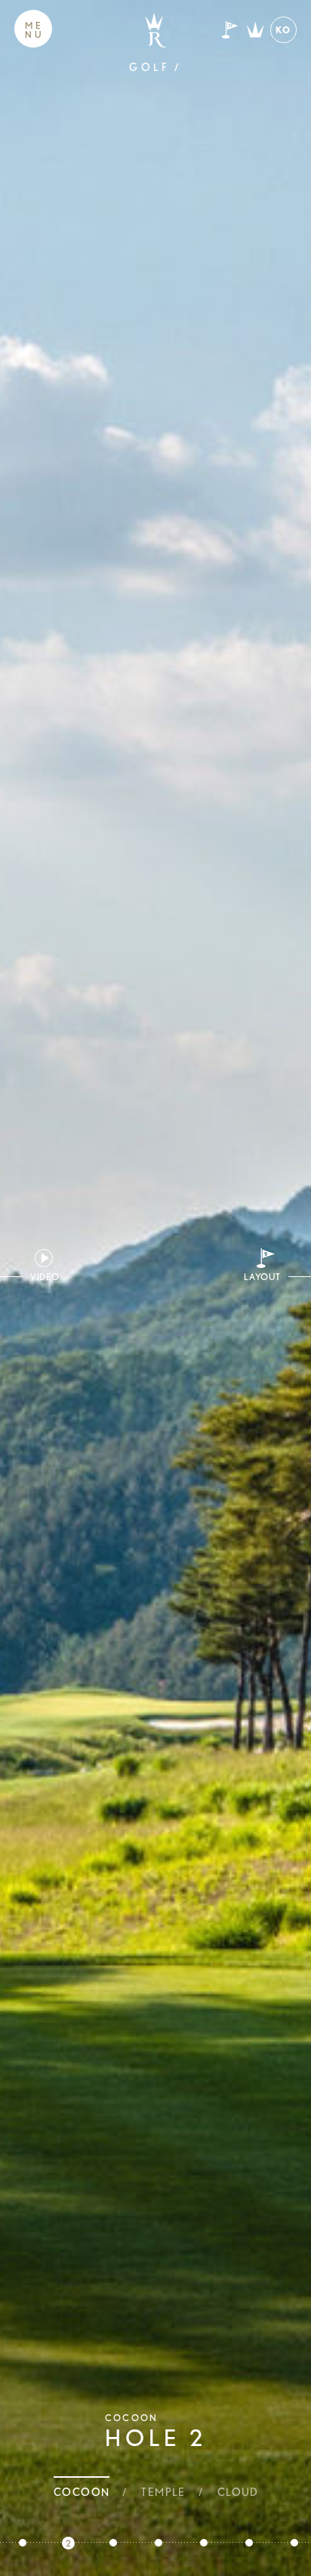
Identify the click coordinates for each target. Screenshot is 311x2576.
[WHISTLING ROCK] (155, 30)
